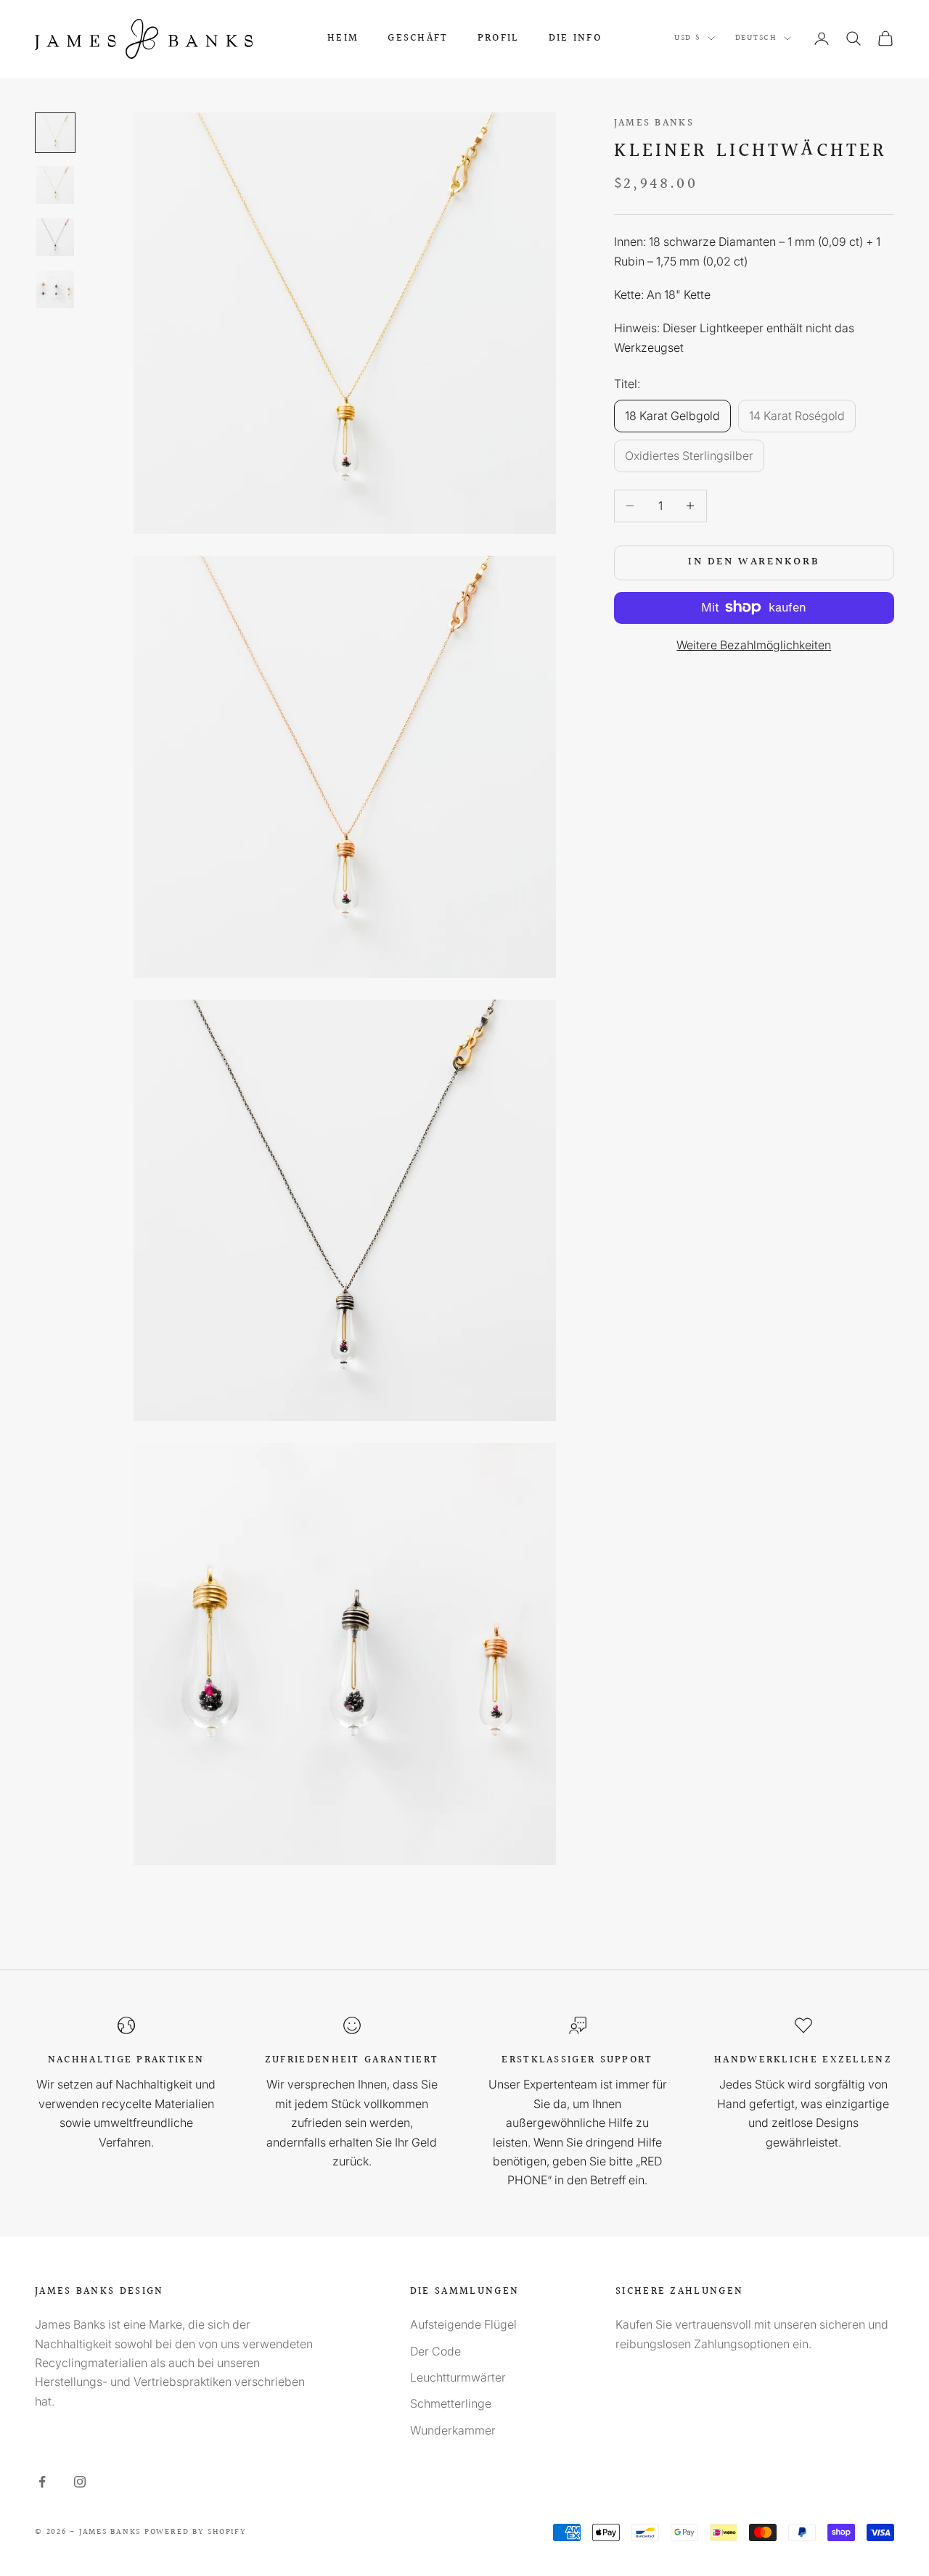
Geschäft (418, 38)
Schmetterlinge (451, 2403)
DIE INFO (575, 38)
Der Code (435, 2351)
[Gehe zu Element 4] (55, 289)
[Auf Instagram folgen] (80, 2482)
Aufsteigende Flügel (463, 2324)
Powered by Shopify (196, 2532)
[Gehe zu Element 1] (55, 133)
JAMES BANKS (654, 123)
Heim (343, 38)
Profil (499, 38)
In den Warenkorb (754, 562)
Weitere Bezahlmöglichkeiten (754, 644)
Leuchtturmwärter (458, 2377)
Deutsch (756, 38)
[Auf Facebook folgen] (42, 2482)
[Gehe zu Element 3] (55, 237)
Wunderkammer (453, 2430)
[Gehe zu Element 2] (55, 185)
